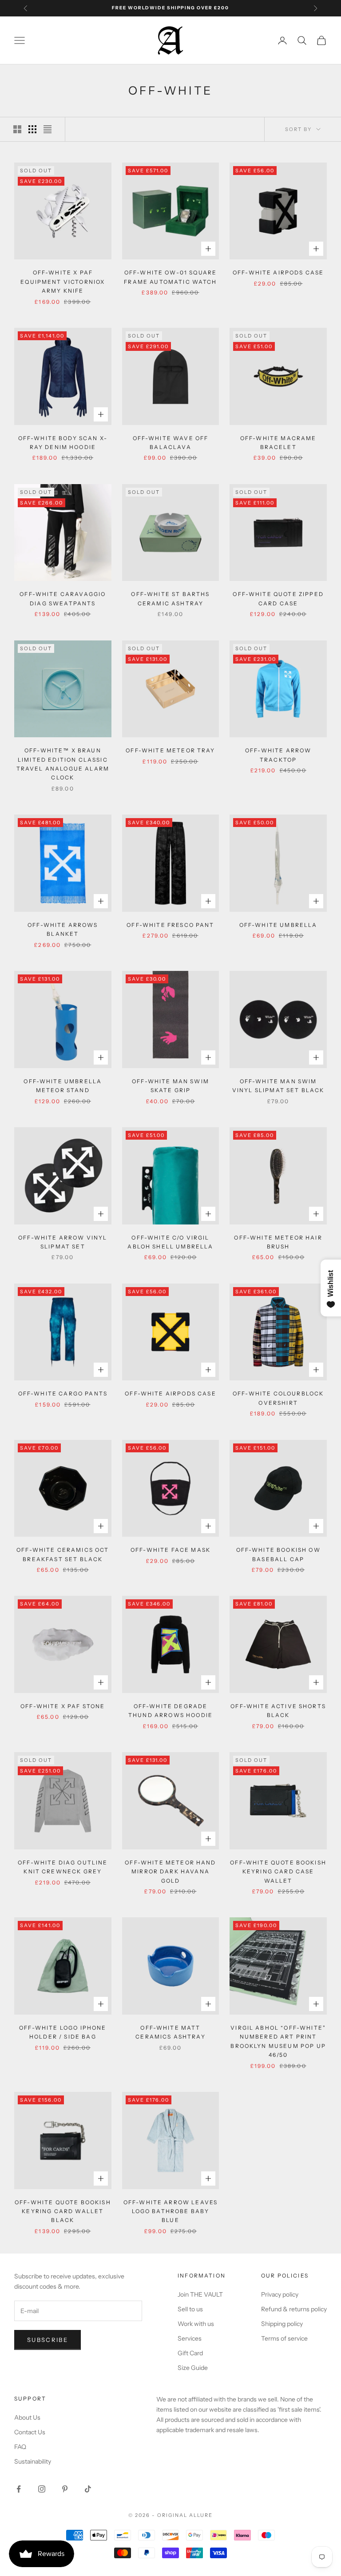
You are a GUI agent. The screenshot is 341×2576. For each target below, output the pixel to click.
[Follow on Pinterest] (65, 2489)
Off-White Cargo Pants (63, 1393)
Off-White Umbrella (278, 925)
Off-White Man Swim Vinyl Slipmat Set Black (278, 1086)
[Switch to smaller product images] (32, 129)
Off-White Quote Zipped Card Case (278, 598)
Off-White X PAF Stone (63, 1706)
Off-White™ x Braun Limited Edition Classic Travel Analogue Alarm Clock (63, 764)
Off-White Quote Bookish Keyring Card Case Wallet (278, 1872)
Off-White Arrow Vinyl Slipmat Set (63, 1242)
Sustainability (33, 2461)
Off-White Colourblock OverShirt (278, 1398)
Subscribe (48, 2340)
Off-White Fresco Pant (170, 925)
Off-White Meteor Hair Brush (278, 1242)
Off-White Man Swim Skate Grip (170, 1086)
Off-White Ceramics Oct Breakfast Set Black (63, 1554)
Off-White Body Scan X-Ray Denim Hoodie (63, 443)
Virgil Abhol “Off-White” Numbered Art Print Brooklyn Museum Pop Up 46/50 (278, 2041)
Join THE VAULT (200, 2294)
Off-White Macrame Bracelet (278, 443)
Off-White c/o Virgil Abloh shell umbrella (170, 1242)
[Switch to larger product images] (17, 129)
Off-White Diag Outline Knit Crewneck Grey (63, 1867)
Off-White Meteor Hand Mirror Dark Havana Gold (170, 1872)
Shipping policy (282, 2324)
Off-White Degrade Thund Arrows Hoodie (170, 1711)
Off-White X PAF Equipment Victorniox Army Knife (63, 282)
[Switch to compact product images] (48, 129)
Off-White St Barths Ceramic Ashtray (170, 598)
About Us (27, 2417)
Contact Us (30, 2432)
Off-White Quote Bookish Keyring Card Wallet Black (63, 2211)
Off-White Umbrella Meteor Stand (63, 1086)
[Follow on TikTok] (88, 2489)
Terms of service (284, 2338)
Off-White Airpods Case (278, 272)
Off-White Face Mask (170, 1550)
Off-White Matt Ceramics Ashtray (170, 2032)
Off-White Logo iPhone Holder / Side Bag (63, 2032)
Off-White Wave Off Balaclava (171, 443)
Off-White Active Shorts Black (278, 1711)
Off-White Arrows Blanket (63, 929)
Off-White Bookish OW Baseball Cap (278, 1554)
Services (190, 2338)
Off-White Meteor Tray (170, 750)
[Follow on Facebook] (19, 2489)
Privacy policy (280, 2294)
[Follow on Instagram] (42, 2489)
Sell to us (190, 2309)
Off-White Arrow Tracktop (278, 755)
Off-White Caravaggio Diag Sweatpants (63, 598)
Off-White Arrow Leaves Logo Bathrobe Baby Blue (171, 2211)
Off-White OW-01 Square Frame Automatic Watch (170, 277)
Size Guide (193, 2368)
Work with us (196, 2324)
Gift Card (190, 2353)
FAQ (20, 2447)
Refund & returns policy (294, 2309)
